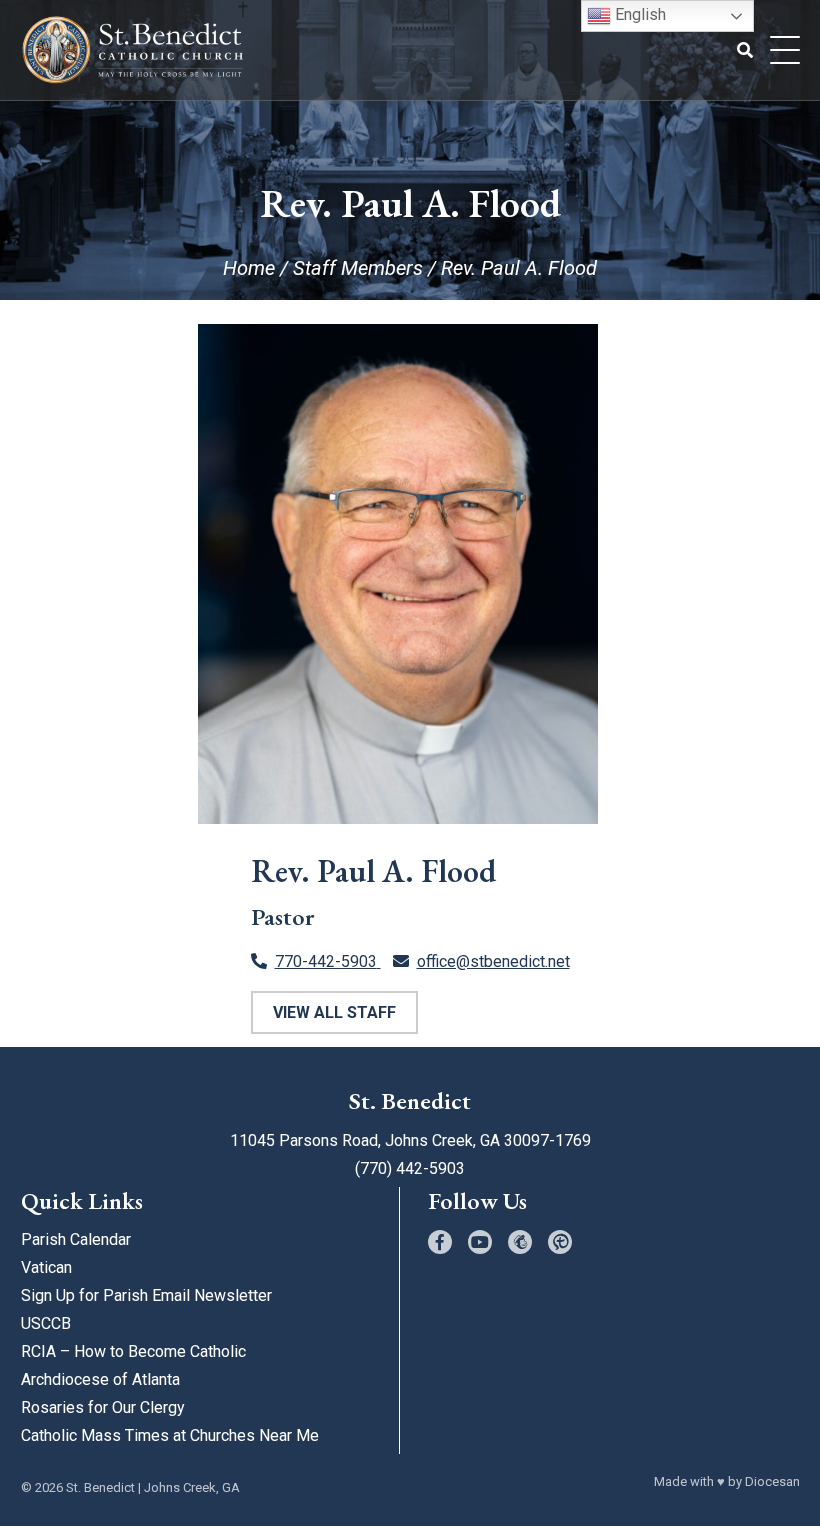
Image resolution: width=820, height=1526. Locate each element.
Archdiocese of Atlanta (100, 1379)
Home (249, 268)
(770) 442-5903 (410, 1168)
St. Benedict (100, 1487)
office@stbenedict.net (493, 961)
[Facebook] (440, 1242)
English (638, 14)
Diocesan (772, 1481)
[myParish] (560, 1242)
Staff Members (358, 268)
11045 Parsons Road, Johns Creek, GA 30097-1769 (410, 1140)
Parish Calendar (76, 1239)
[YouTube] (480, 1242)
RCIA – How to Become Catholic (133, 1351)
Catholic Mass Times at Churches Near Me (170, 1435)
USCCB (46, 1323)
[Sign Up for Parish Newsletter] (520, 1242)
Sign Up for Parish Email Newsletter (146, 1295)
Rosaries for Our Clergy (103, 1407)
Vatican (46, 1267)
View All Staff (334, 1012)
